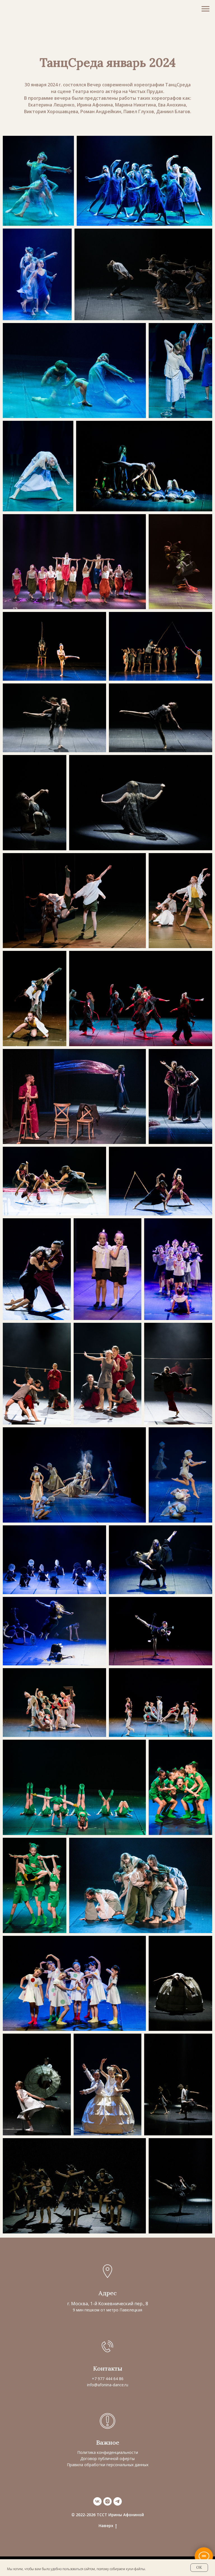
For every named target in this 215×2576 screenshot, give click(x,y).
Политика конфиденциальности (108, 2452)
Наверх (106, 2526)
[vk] (97, 2501)
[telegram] (118, 2501)
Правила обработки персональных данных (108, 2465)
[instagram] (107, 2501)
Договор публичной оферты (107, 2459)
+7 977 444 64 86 (108, 2379)
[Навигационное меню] (205, 9)
